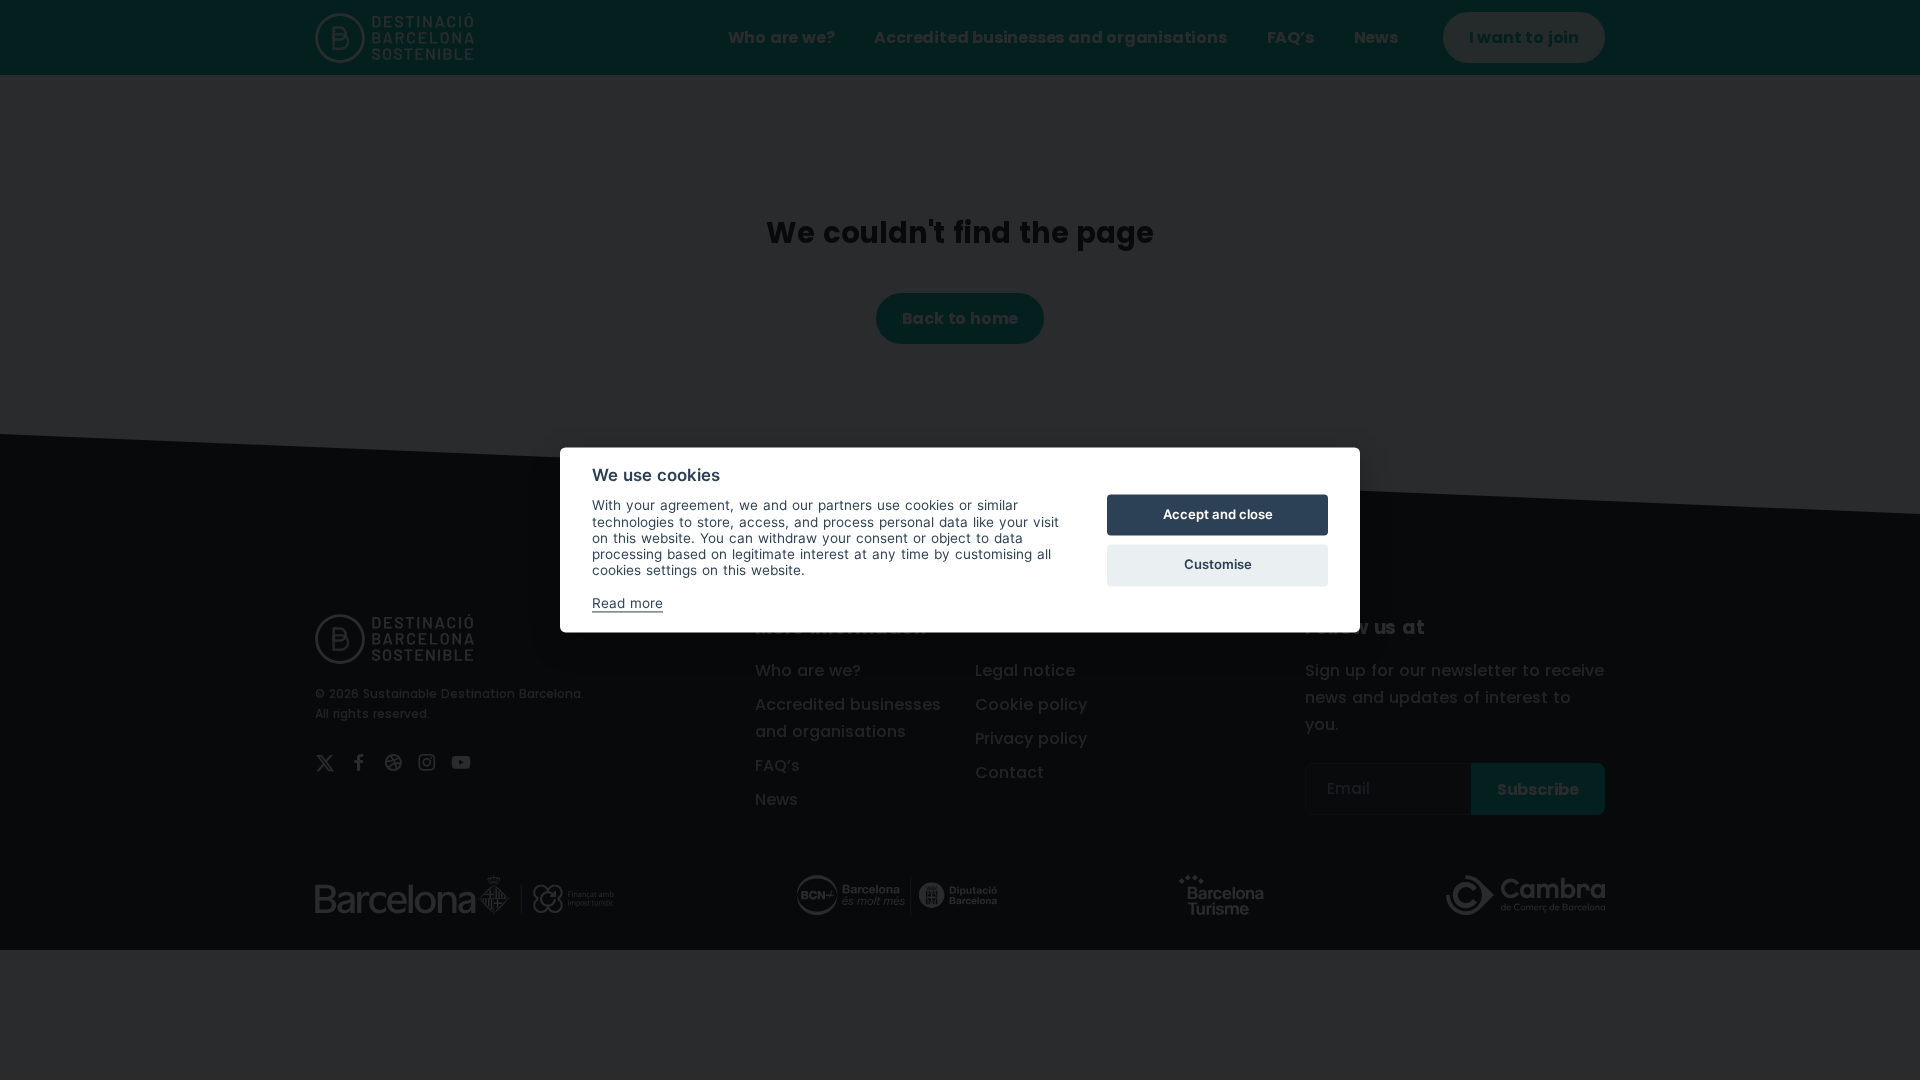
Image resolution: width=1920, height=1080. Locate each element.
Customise (1218, 564)
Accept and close (1218, 514)
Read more (627, 603)
